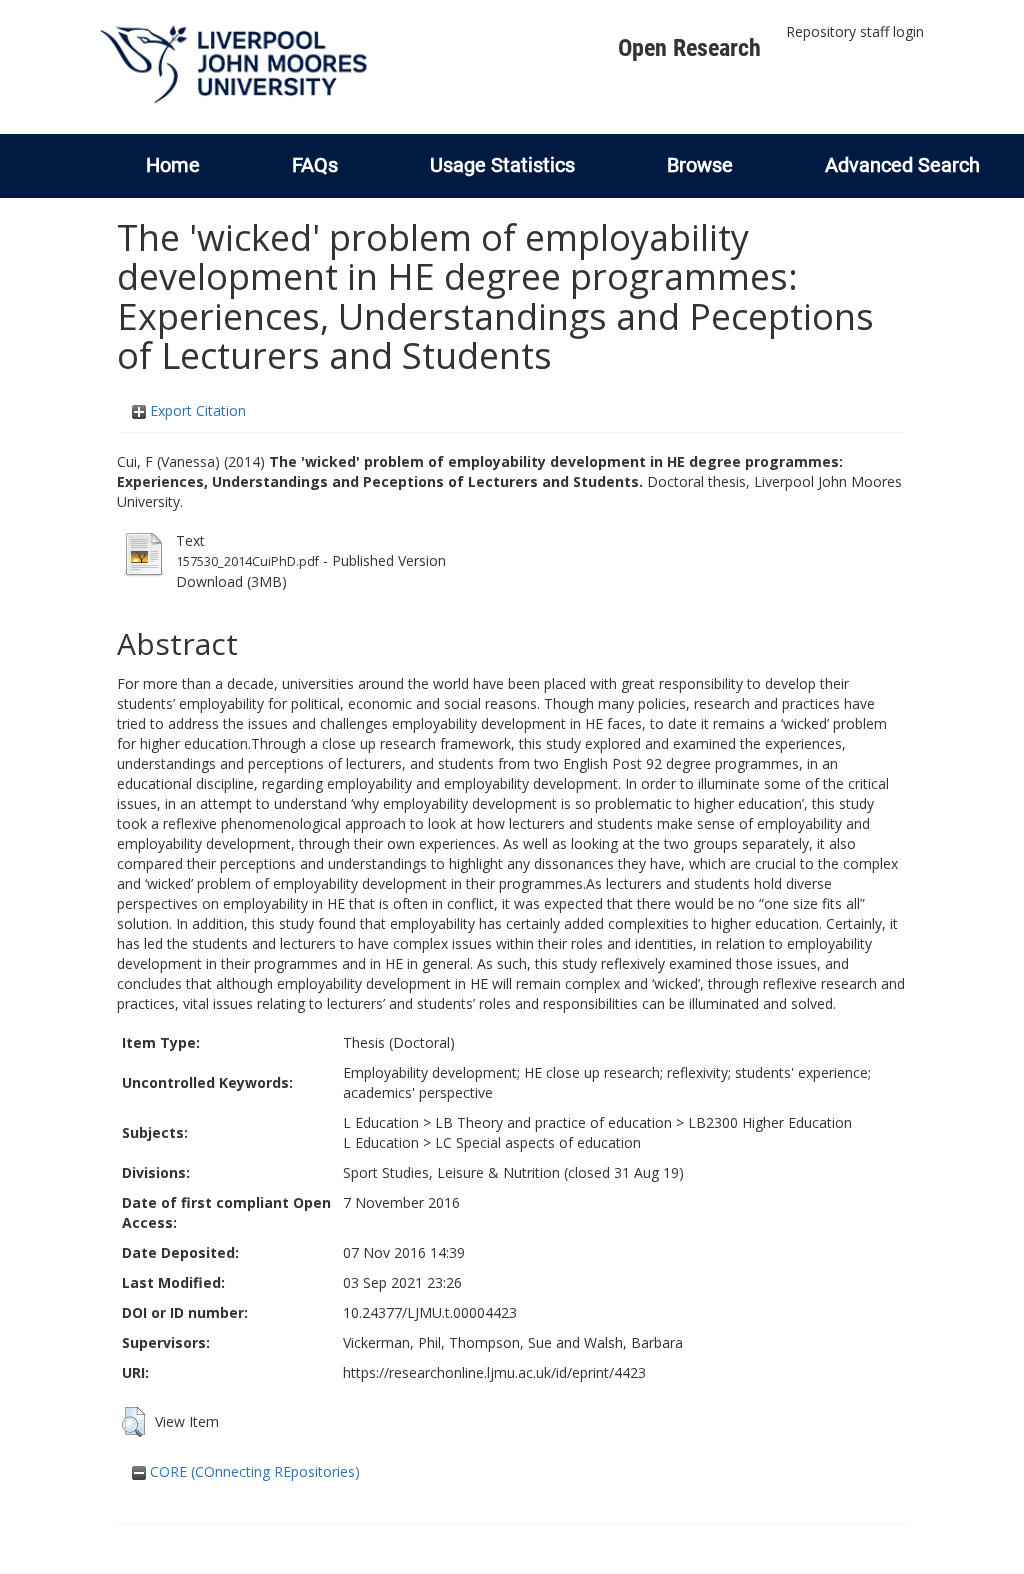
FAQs (315, 165)
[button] (133, 1422)
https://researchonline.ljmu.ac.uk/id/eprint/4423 (494, 1372)
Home (173, 165)
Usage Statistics (502, 165)
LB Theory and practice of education (553, 1122)
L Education (381, 1122)
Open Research (689, 48)
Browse (700, 165)
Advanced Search (902, 165)
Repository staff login (855, 31)
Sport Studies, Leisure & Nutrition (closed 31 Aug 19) (513, 1172)
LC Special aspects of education (538, 1142)
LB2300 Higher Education (770, 1122)
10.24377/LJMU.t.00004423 (430, 1312)
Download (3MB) (231, 581)
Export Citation (196, 410)
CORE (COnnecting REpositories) (253, 1471)
